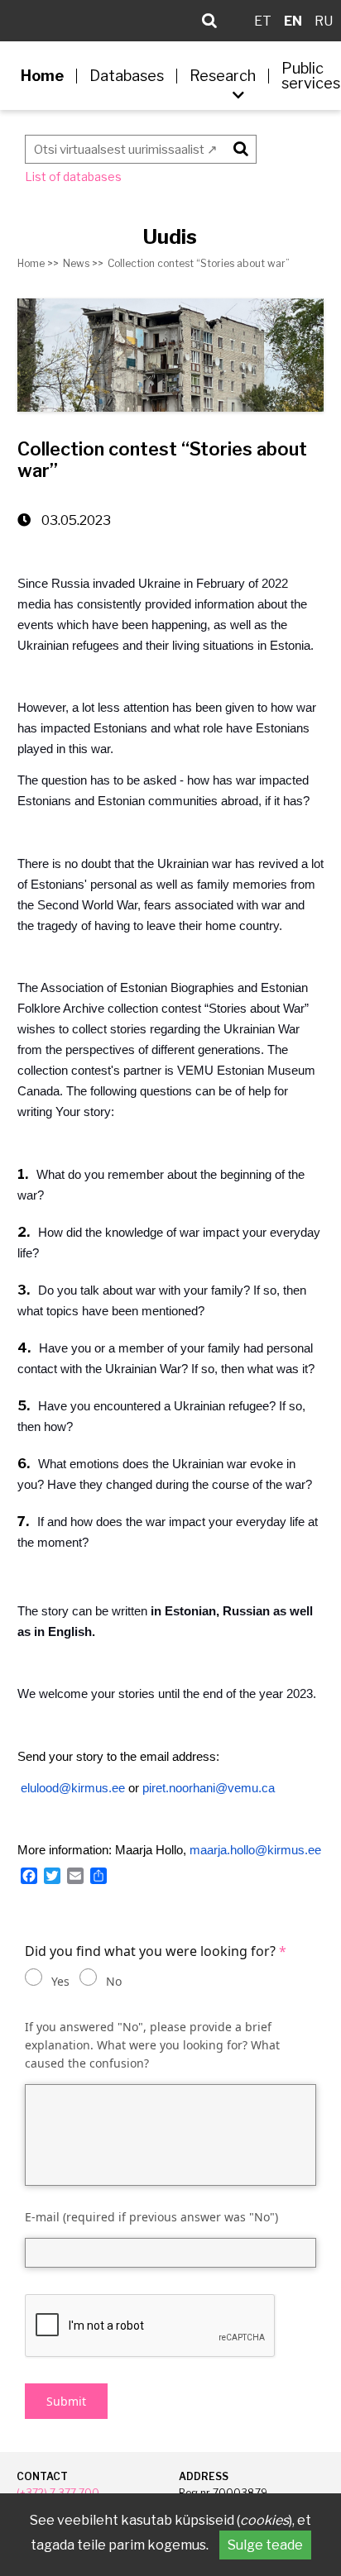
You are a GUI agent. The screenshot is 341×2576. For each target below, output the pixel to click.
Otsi (238, 146)
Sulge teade (265, 2545)
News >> (83, 263)
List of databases (73, 177)
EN (293, 21)
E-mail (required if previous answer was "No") (151, 2217)
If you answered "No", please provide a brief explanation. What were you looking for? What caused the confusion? (152, 2045)
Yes (60, 1981)
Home (42, 76)
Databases (127, 76)
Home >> (38, 263)
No (114, 1981)
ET (263, 21)
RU (324, 21)
